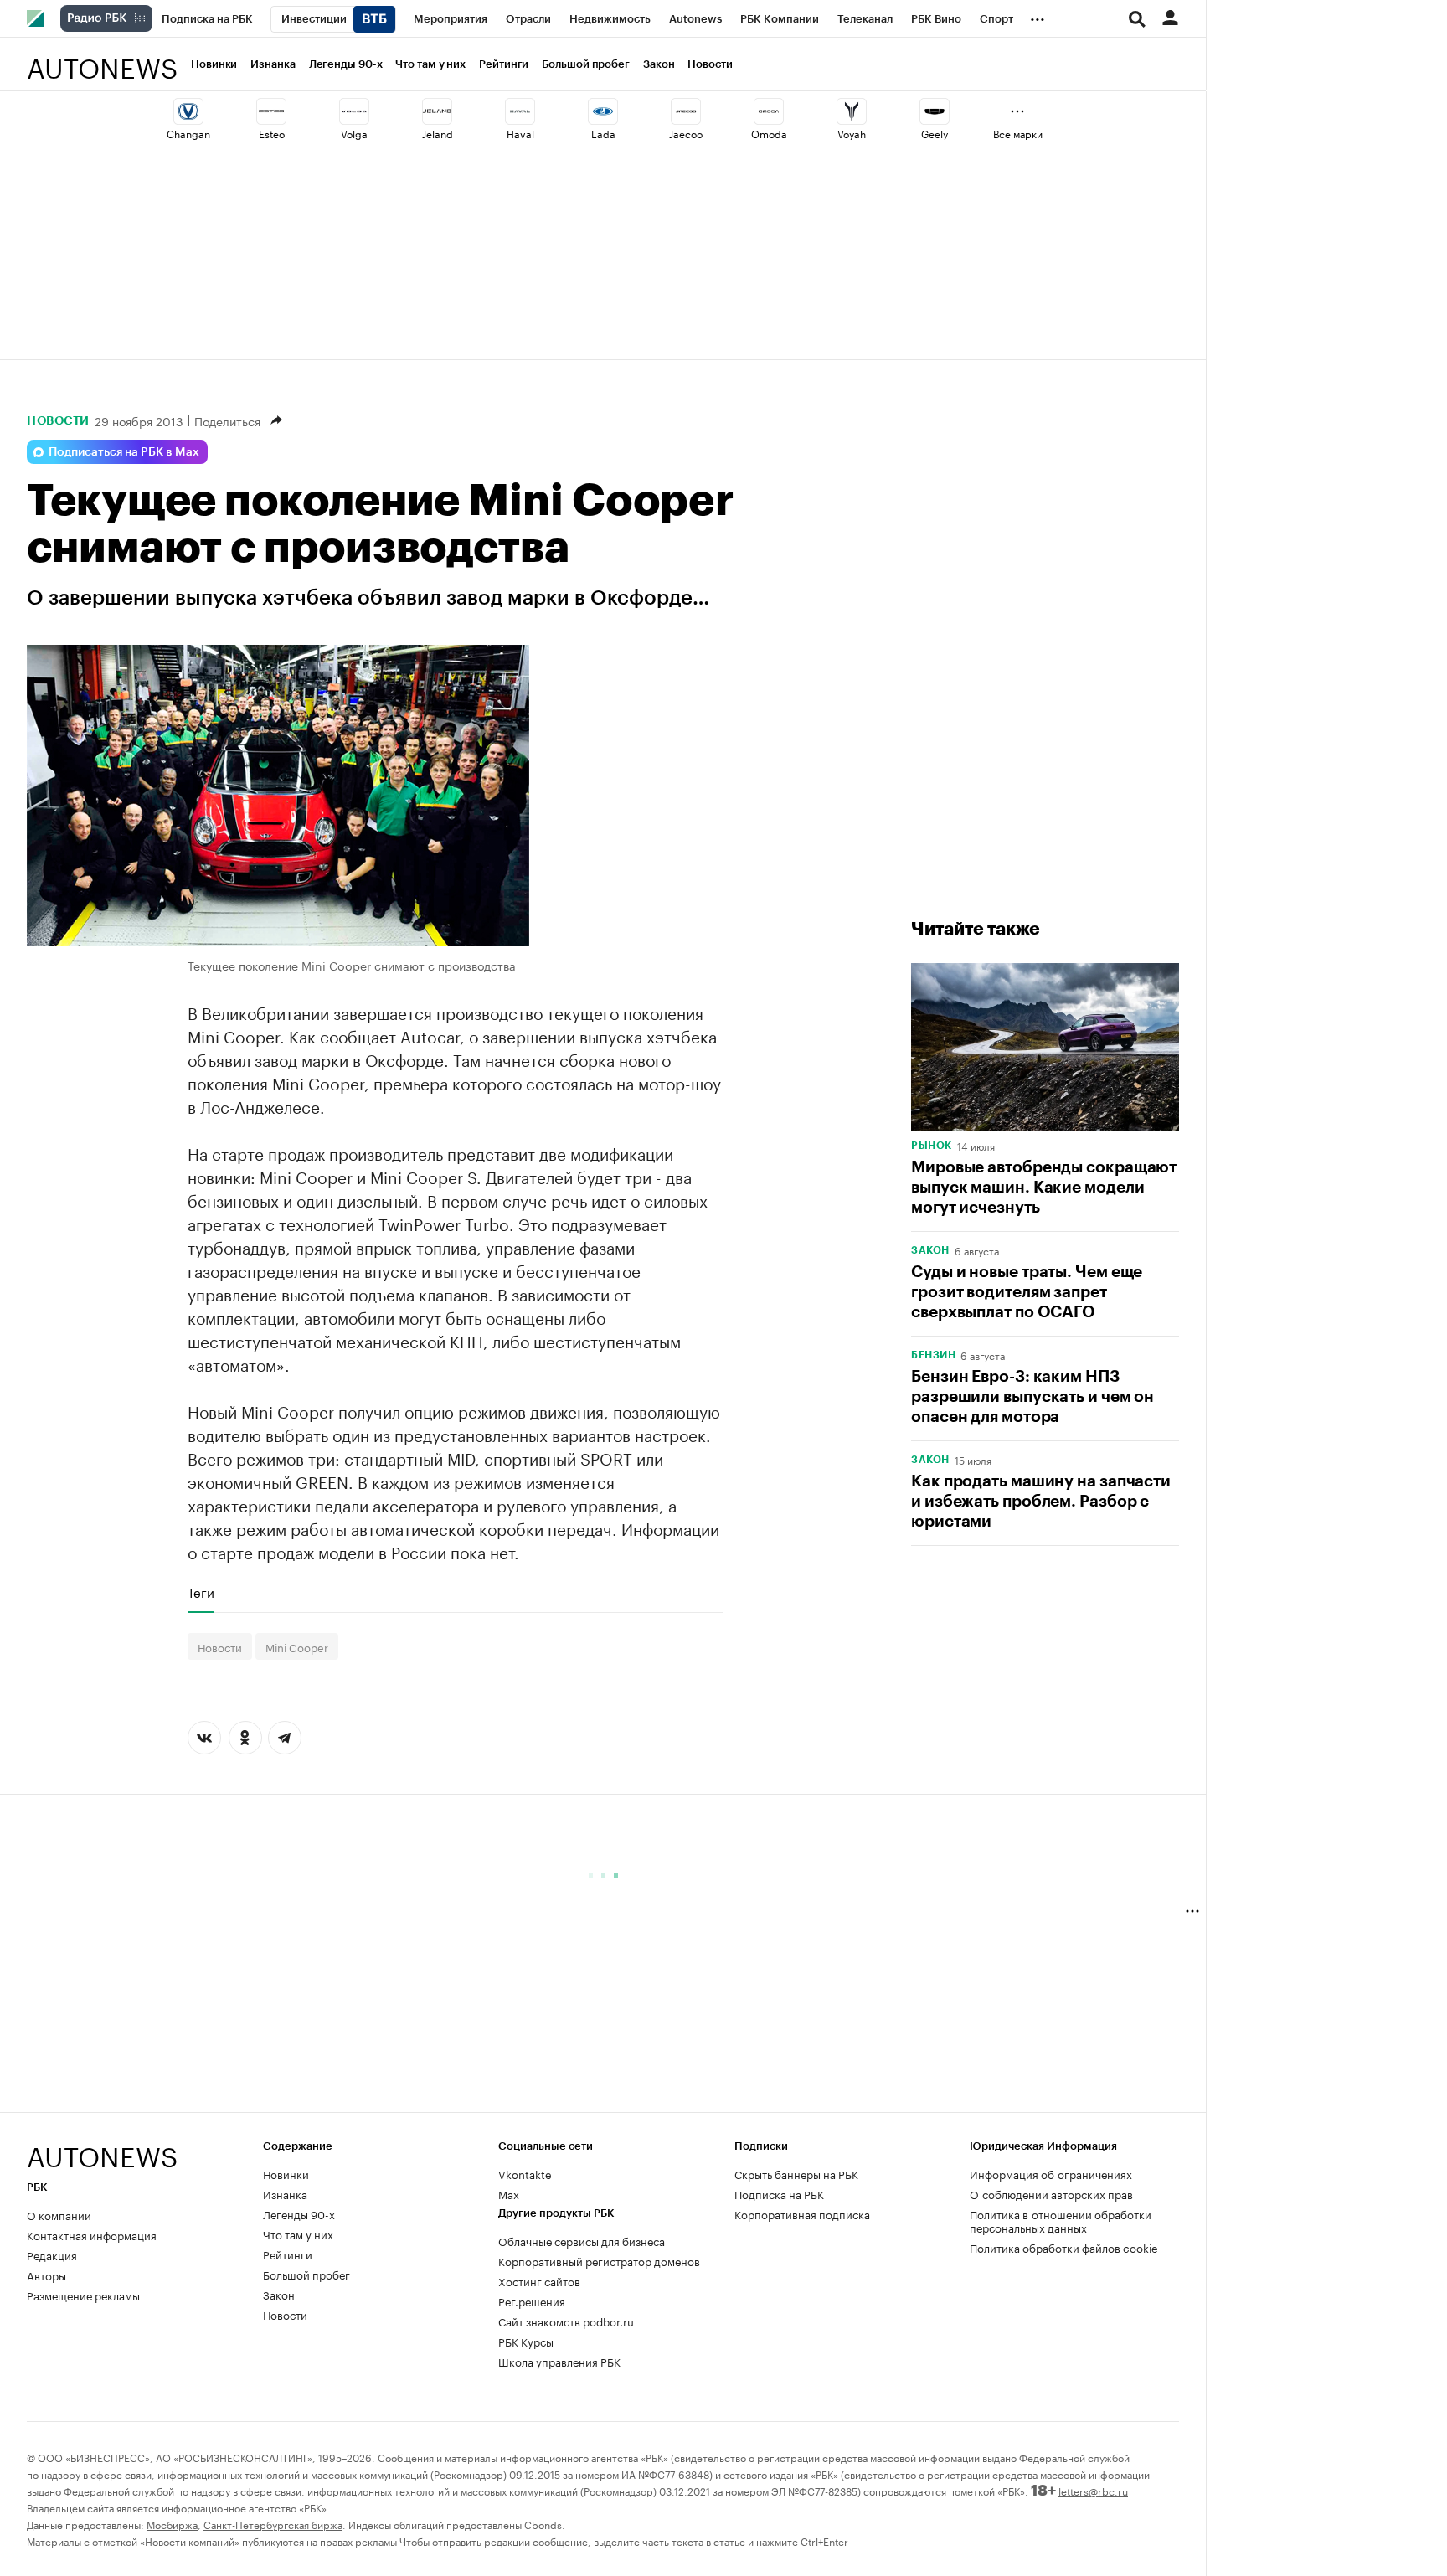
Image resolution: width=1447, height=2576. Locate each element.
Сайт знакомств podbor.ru (566, 2321)
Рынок (932, 1146)
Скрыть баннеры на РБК (796, 2173)
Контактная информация (92, 2234)
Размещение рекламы (83, 2295)
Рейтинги (504, 64)
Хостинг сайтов (539, 2280)
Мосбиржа (172, 2524)
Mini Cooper (297, 1646)
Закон (659, 64)
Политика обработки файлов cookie (1064, 2247)
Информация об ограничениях (1051, 2173)
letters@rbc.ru (1093, 2490)
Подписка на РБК (779, 2193)
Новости (710, 64)
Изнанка (273, 64)
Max (509, 2193)
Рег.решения (532, 2300)
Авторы (46, 2275)
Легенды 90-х (346, 64)
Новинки (214, 64)
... (1038, 16)
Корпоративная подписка (802, 2213)
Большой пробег (586, 64)
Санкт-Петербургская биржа (273, 2524)
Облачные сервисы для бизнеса (582, 2240)
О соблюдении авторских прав (1051, 2193)
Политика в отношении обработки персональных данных (1061, 2220)
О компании (59, 2214)
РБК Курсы (526, 2341)
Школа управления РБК (559, 2361)
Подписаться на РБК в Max (124, 452)
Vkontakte (525, 2173)
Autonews (102, 59)
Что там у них (430, 64)
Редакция (52, 2254)
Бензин (933, 1355)
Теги (201, 1592)
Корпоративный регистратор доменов (599, 2260)
